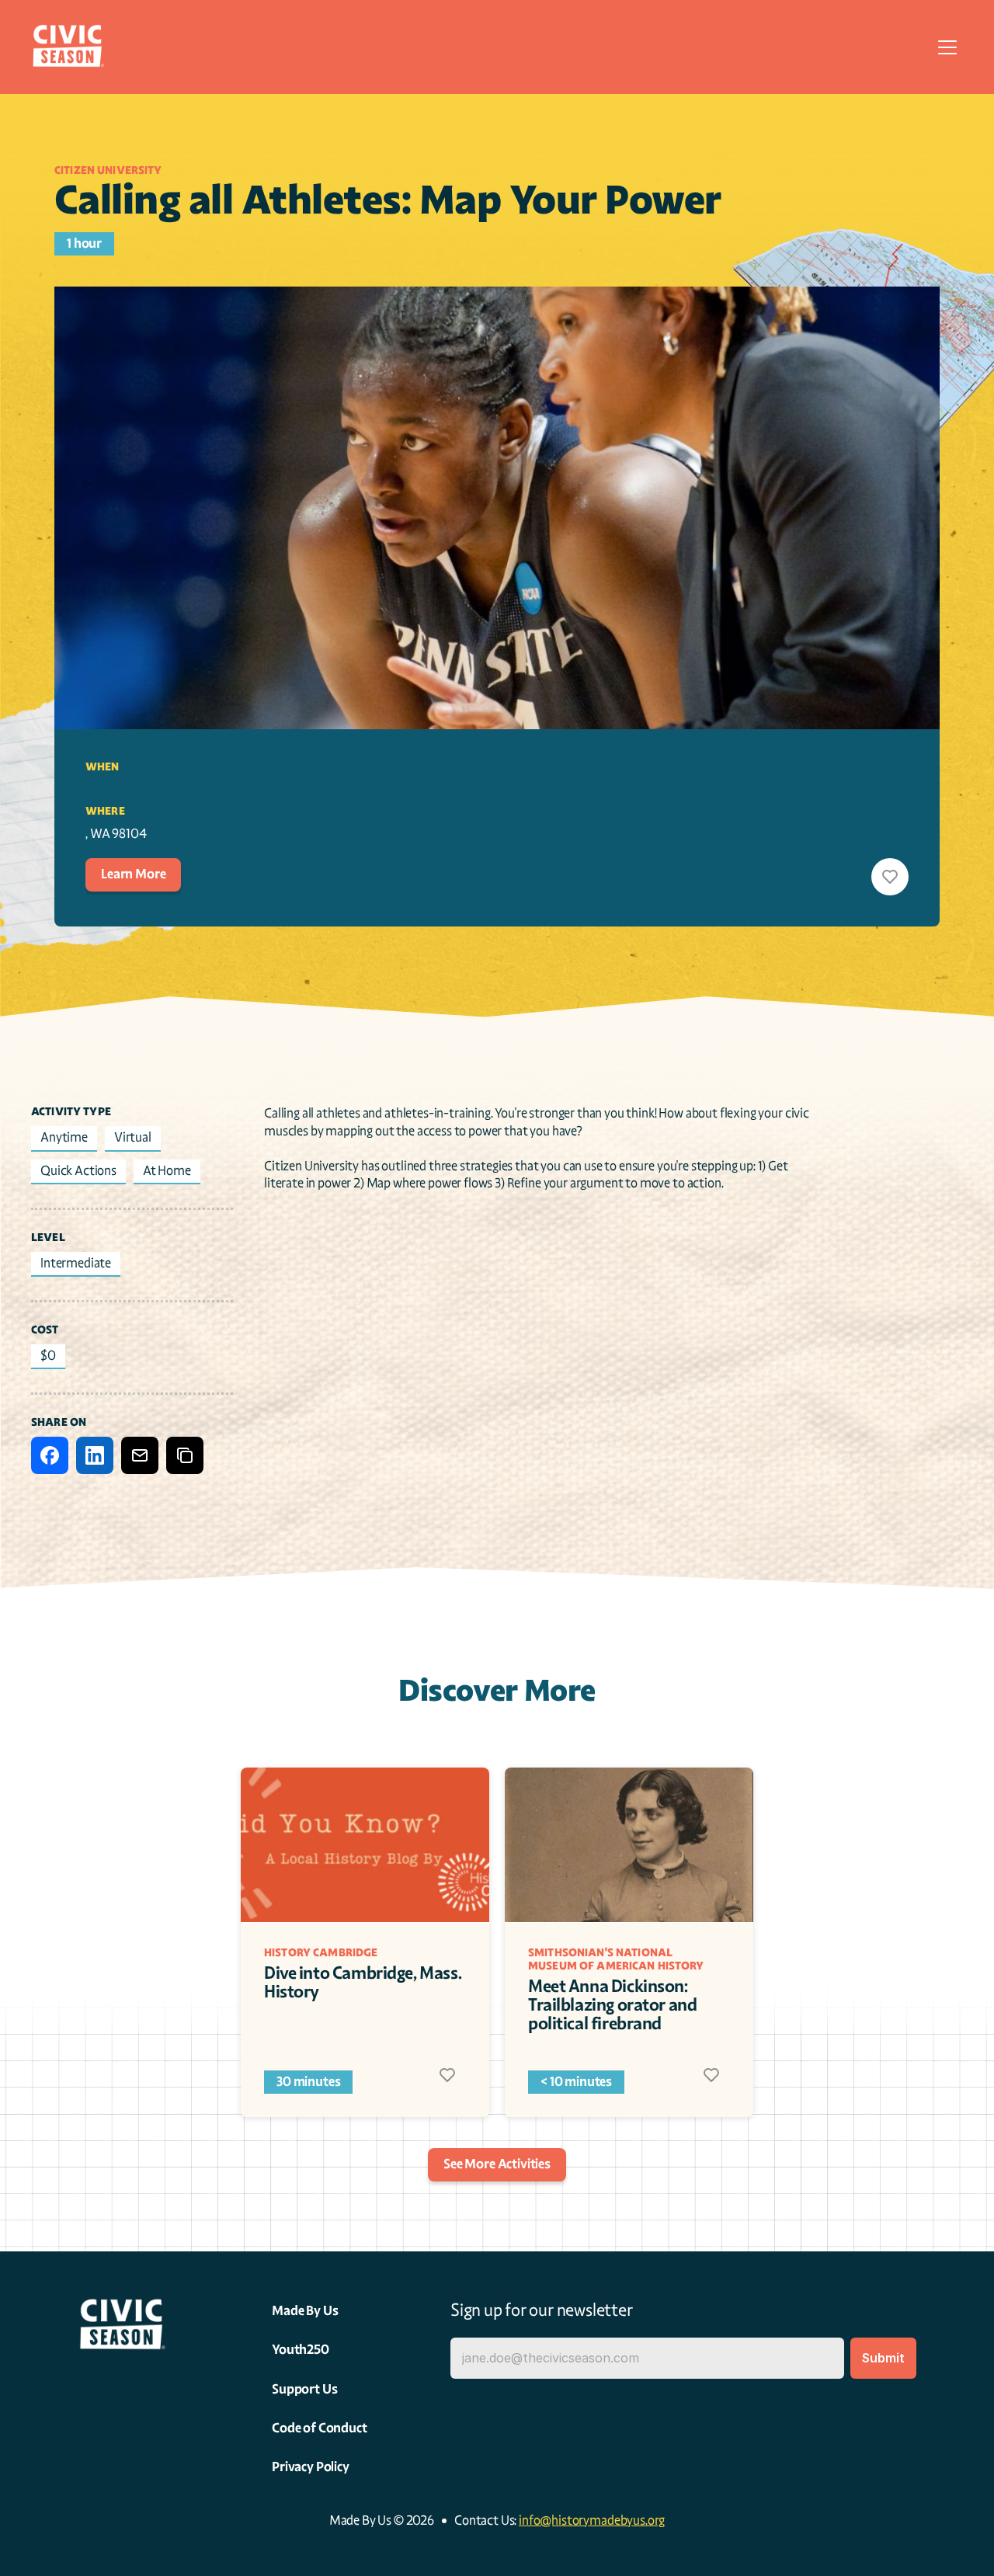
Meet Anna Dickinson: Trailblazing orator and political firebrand (614, 2005)
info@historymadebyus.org (592, 2520)
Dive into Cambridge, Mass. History (364, 1982)
